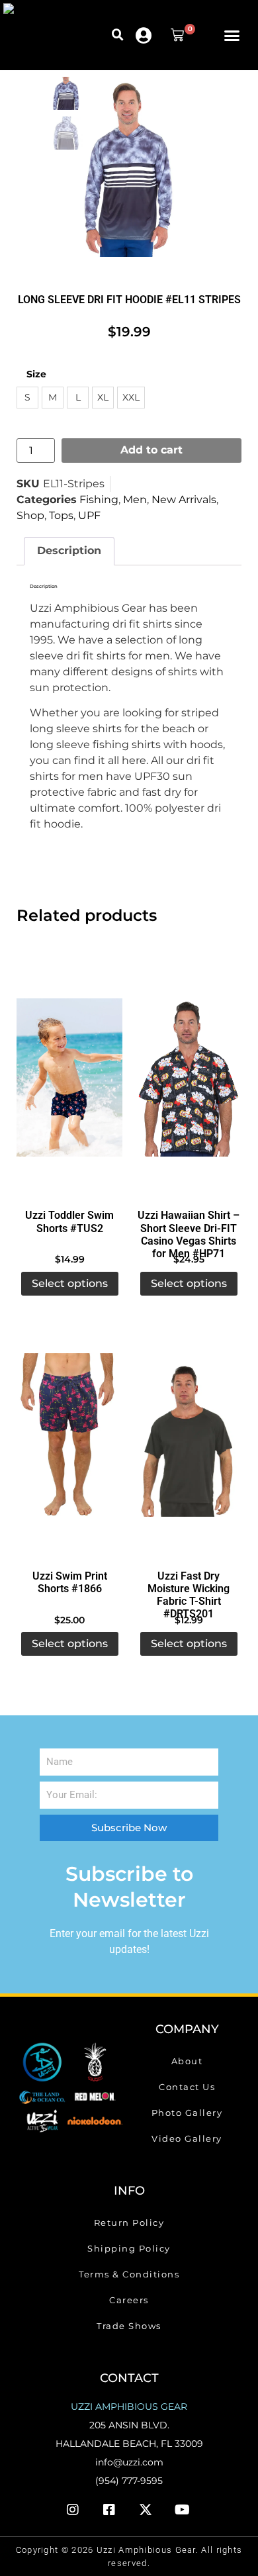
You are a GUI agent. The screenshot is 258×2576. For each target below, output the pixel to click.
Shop (30, 112)
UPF (89, 112)
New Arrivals (184, 96)
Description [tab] (69, 147)
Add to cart (151, 47)
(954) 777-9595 (129, 2077)
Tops (61, 112)
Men (135, 96)
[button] (118, 19)
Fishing (99, 96)
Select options (70, 880)
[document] (129, 2374)
